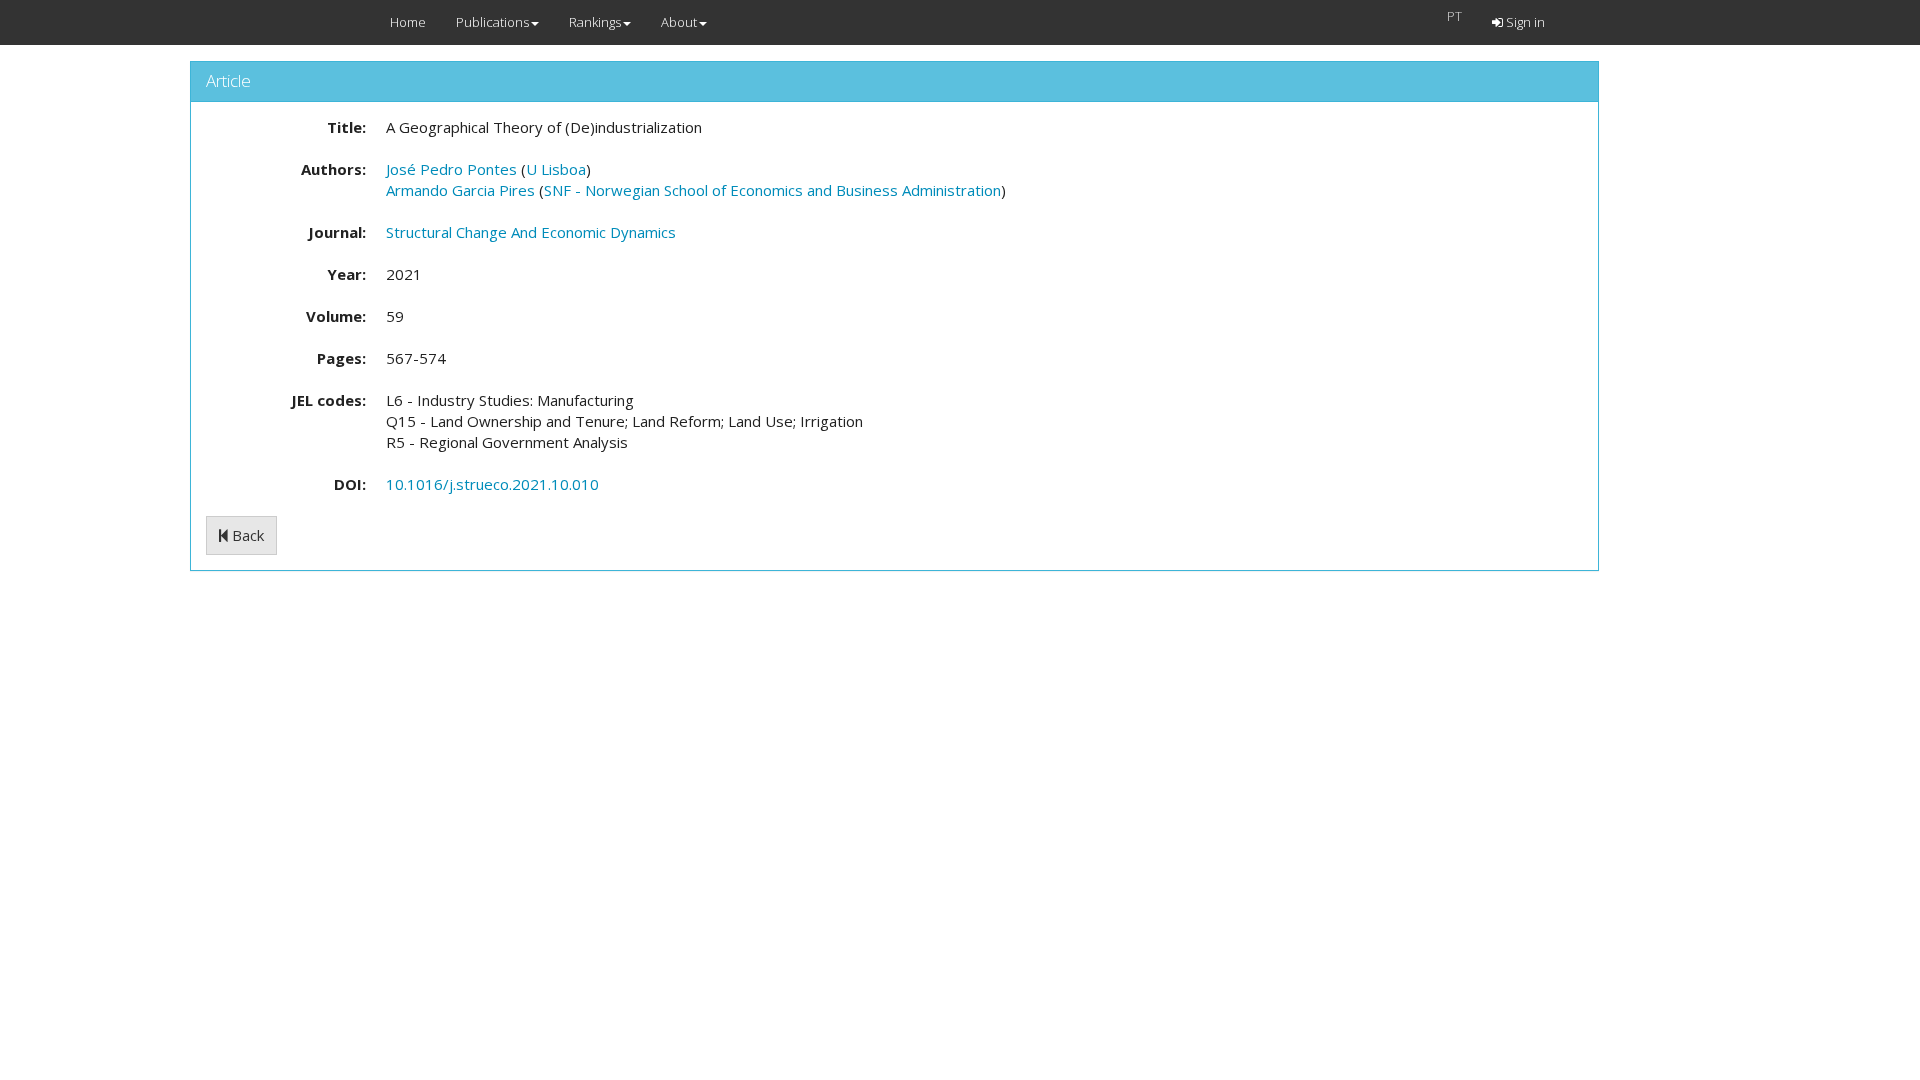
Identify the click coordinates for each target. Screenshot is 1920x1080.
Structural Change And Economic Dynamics (531, 232)
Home (408, 22)
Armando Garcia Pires (460, 190)
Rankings (595, 22)
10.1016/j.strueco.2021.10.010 (492, 484)
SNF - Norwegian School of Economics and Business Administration (772, 190)
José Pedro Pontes (451, 169)
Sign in (1524, 22)
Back (246, 535)
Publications (492, 22)
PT (1454, 16)
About (679, 22)
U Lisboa (556, 169)
